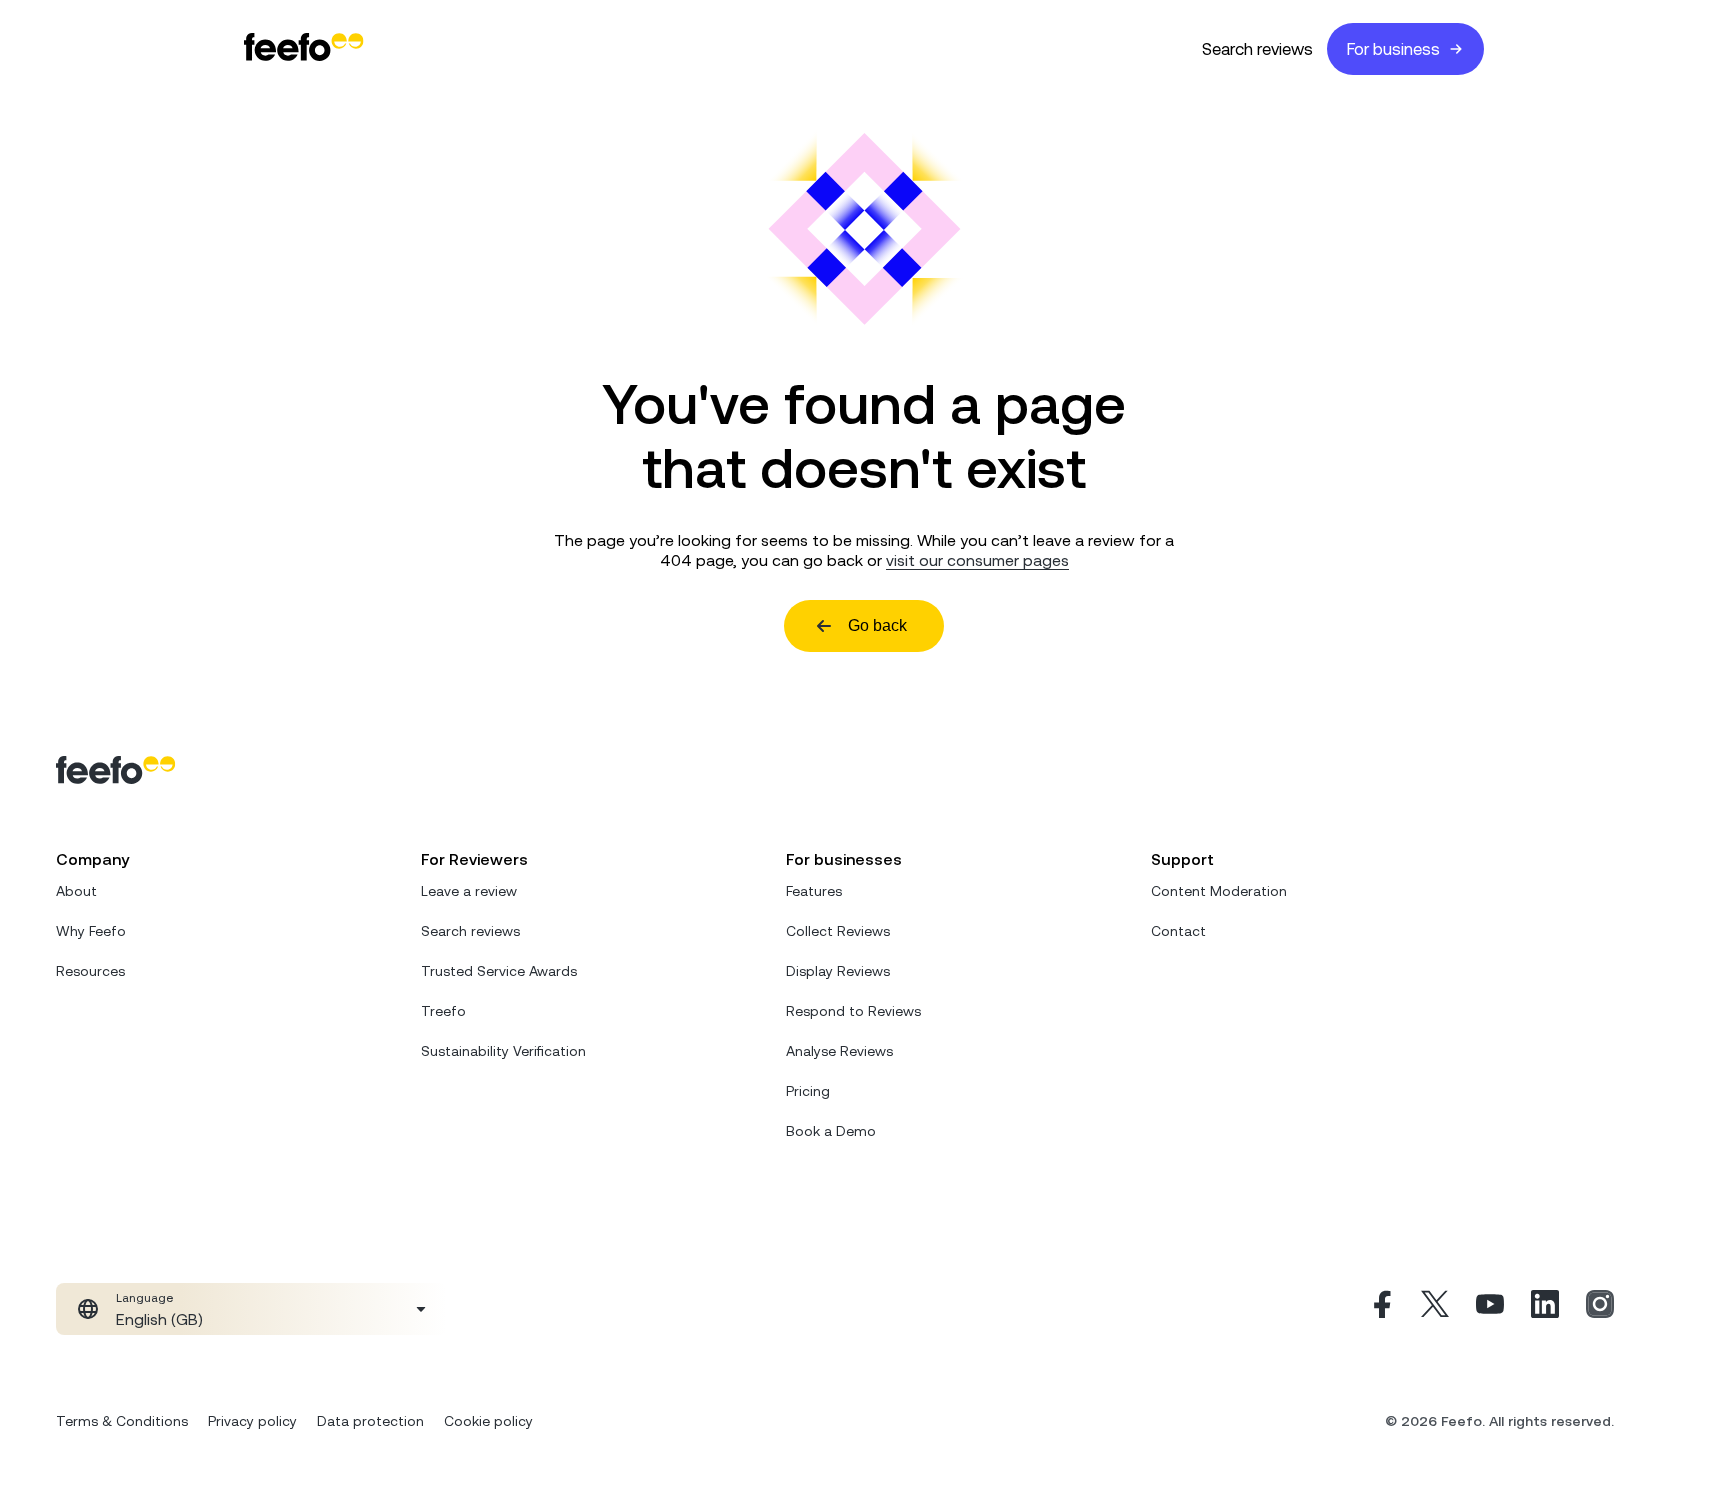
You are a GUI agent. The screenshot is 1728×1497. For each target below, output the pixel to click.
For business (1393, 49)
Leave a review (469, 891)
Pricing (808, 1091)
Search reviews (1257, 49)
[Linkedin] (1545, 1309)
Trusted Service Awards (499, 971)
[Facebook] (1380, 1309)
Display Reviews (838, 971)
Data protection (370, 1421)
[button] (251, 1309)
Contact (1178, 931)
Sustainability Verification (503, 1051)
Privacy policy (252, 1421)
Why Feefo (91, 931)
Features (814, 891)
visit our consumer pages (977, 560)
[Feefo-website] (304, 48)
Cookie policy (488, 1421)
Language (144, 1298)
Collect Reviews (838, 931)
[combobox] (251, 1309)
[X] (1435, 1309)
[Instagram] (1600, 1309)
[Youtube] (1490, 1309)
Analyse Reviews (839, 1051)
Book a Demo (831, 1131)
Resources (90, 971)
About (76, 891)
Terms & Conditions (122, 1421)
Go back (877, 625)
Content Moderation (1219, 891)
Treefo (443, 1011)
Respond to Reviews (853, 1011)
